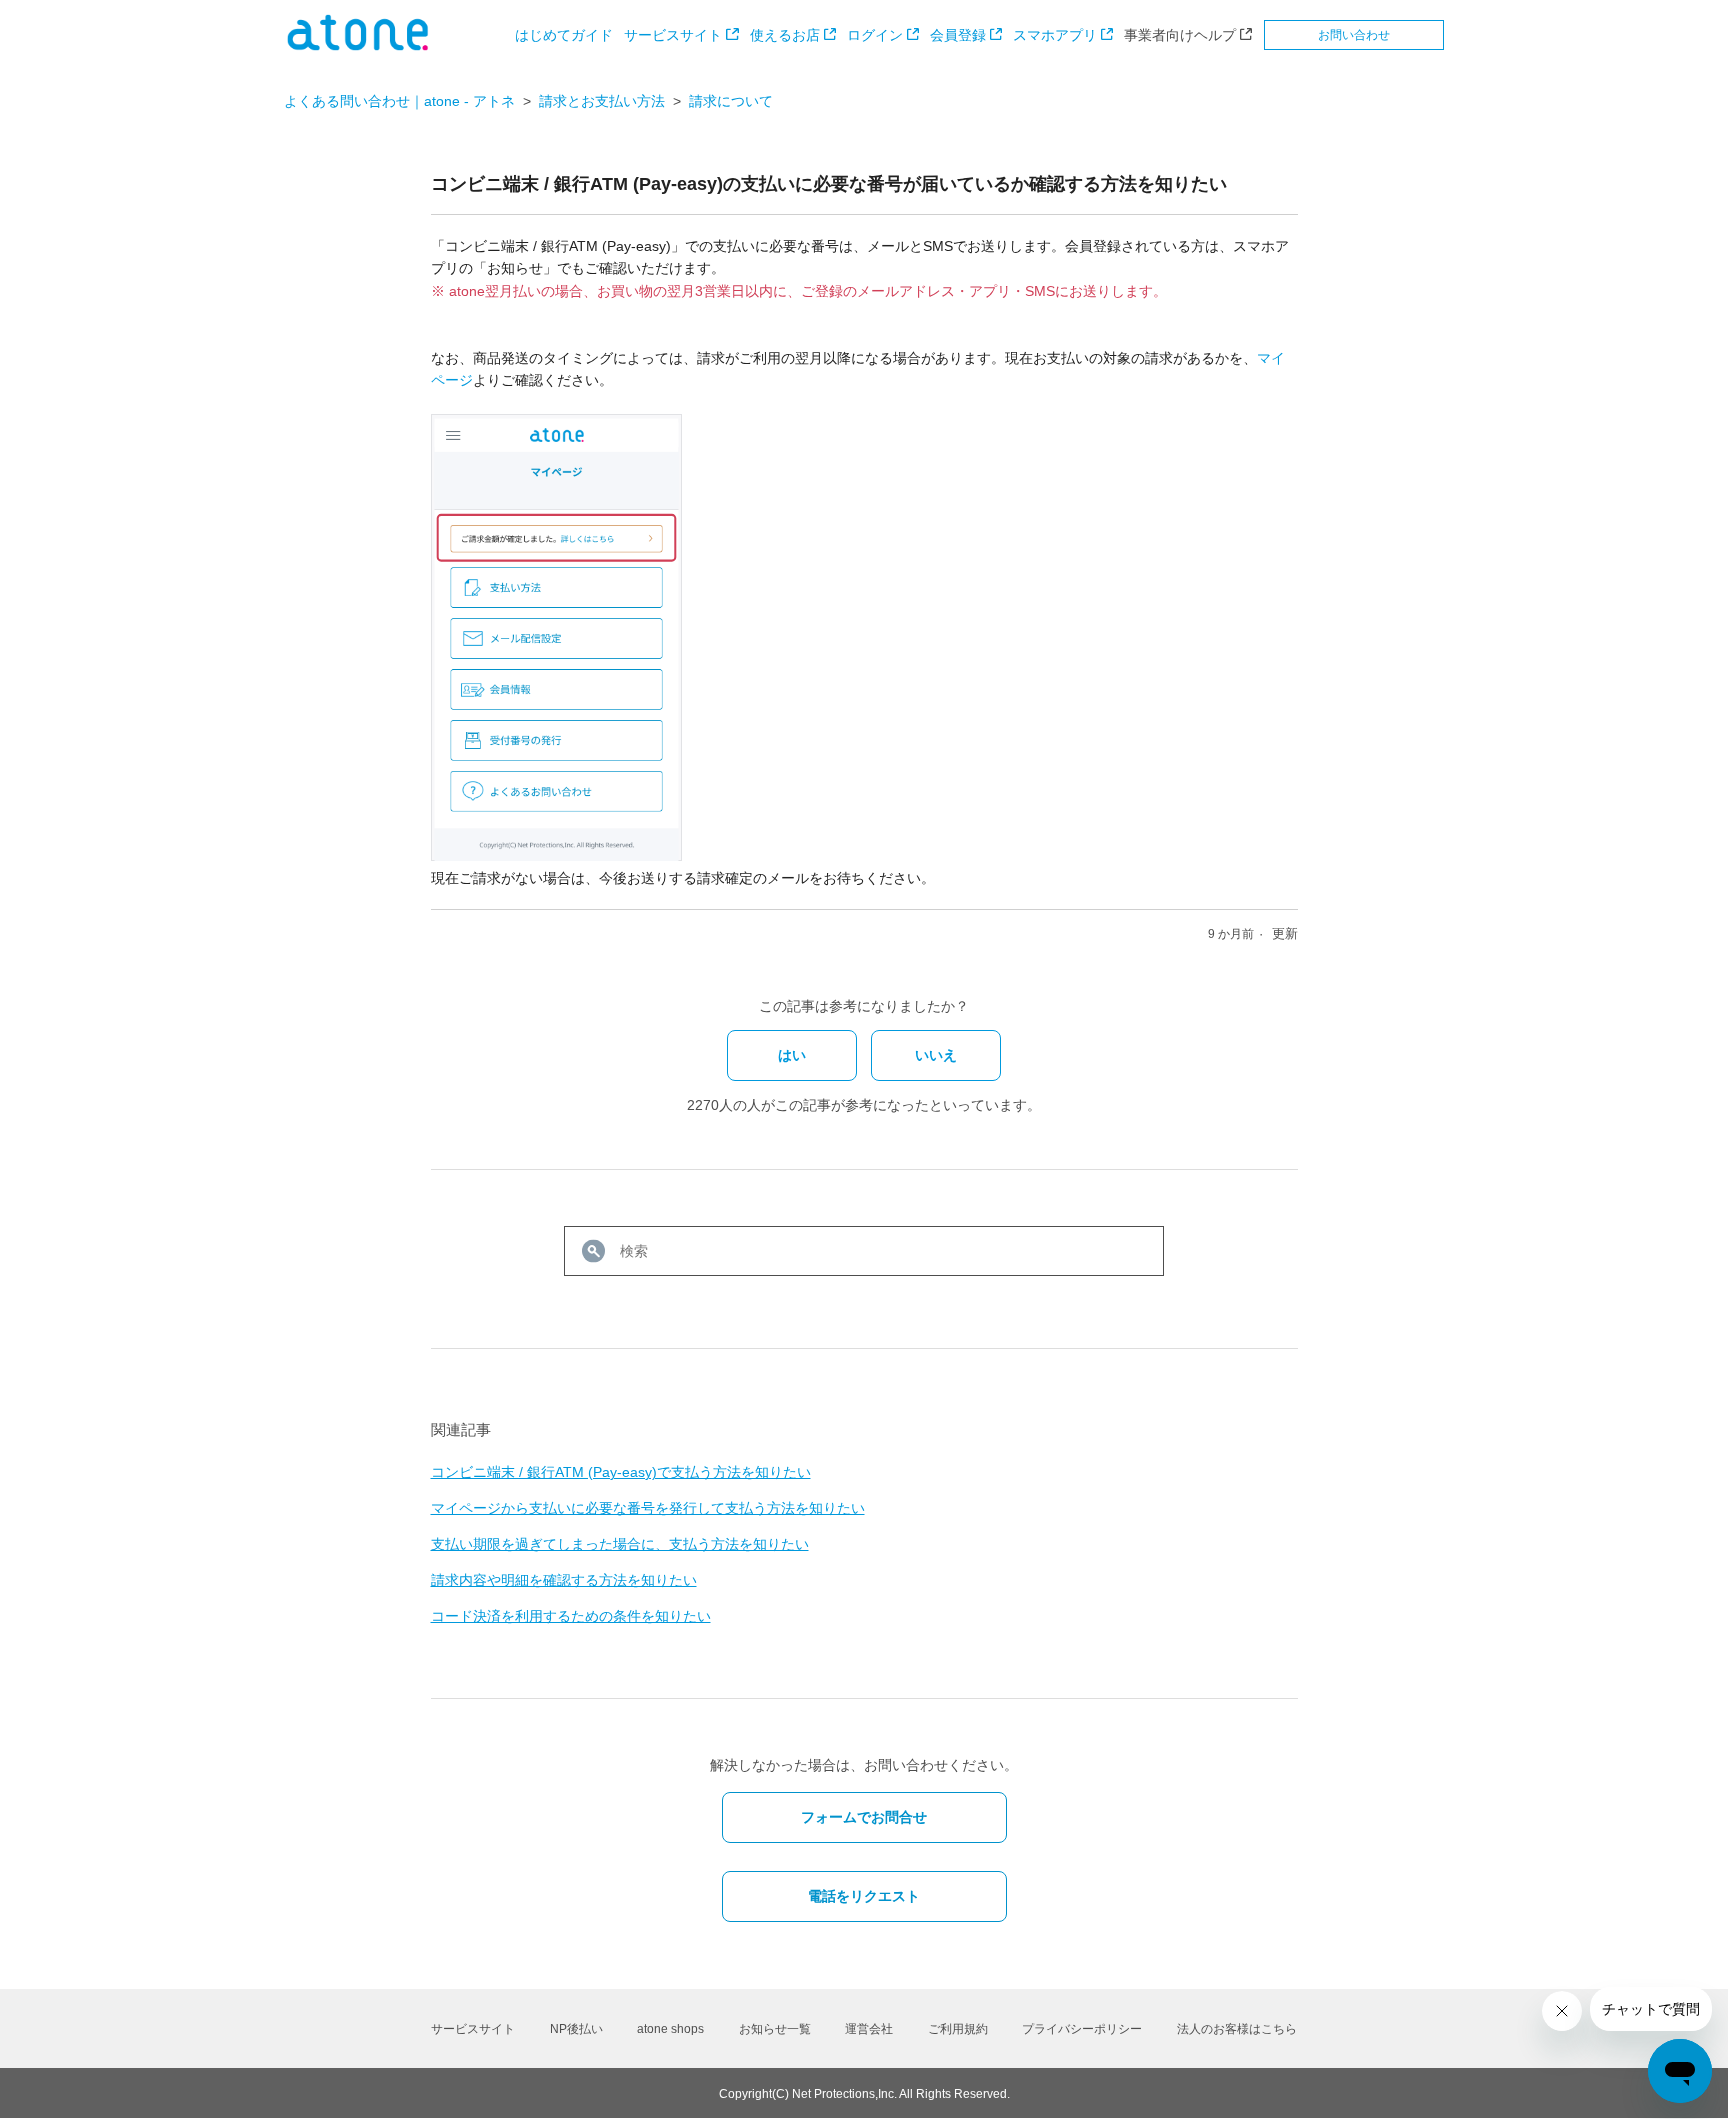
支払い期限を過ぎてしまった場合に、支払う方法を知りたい (620, 1544)
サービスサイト (673, 35)
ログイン (875, 35)
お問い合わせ (1354, 35)
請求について (731, 101)
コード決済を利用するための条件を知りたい (571, 1616)
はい (792, 1055)
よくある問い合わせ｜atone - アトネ (399, 101)
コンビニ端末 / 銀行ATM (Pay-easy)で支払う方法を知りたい (621, 1472)
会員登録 (958, 35)
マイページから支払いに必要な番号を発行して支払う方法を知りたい (648, 1508)
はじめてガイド (564, 35)
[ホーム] (358, 46)
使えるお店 (785, 35)
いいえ (936, 1055)
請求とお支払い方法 (602, 101)
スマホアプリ (1055, 35)
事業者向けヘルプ (1180, 35)
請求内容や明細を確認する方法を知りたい (564, 1580)
